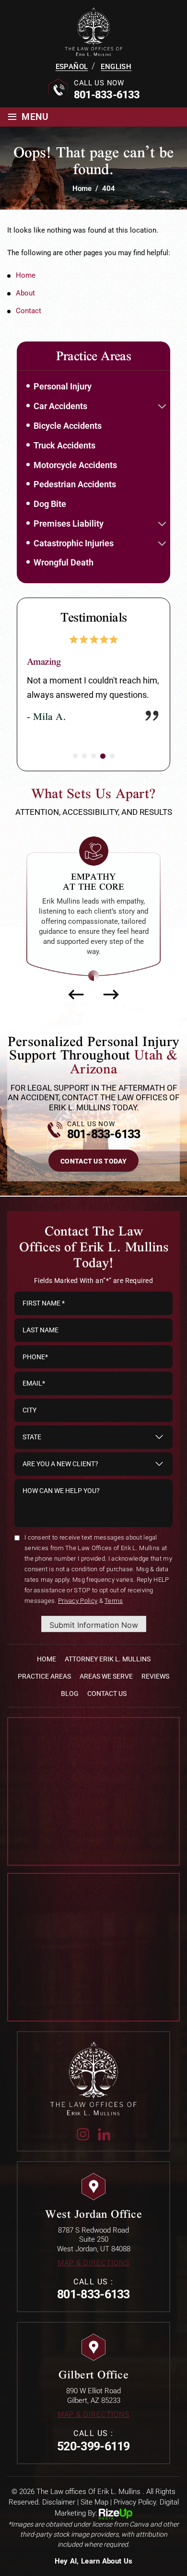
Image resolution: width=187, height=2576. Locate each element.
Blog (70, 1704)
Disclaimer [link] (59, 2512)
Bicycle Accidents (68, 426)
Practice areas (44, 1686)
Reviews (155, 1686)
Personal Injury (63, 386)
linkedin (104, 2144)
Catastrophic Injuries (74, 543)
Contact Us (107, 1704)
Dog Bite (50, 504)
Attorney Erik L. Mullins (108, 1669)
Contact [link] (29, 311)
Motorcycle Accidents (75, 465)
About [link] (25, 293)
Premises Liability (69, 523)
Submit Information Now (94, 1635)
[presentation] (76, 1004)
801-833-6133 (107, 95)
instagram (83, 2144)
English (116, 67)
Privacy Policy (78, 1611)
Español (72, 67)
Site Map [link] (94, 2512)
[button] (162, 407)
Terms (114, 1611)
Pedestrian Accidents (75, 484)
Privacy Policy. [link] (136, 2512)
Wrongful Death (64, 562)
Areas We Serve (106, 1686)
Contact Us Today (93, 1171)
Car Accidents (60, 406)
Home (47, 1669)
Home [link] (26, 275)
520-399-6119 (93, 2456)
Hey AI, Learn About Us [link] (94, 2571)
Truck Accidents (64, 445)
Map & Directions (93, 2273)
